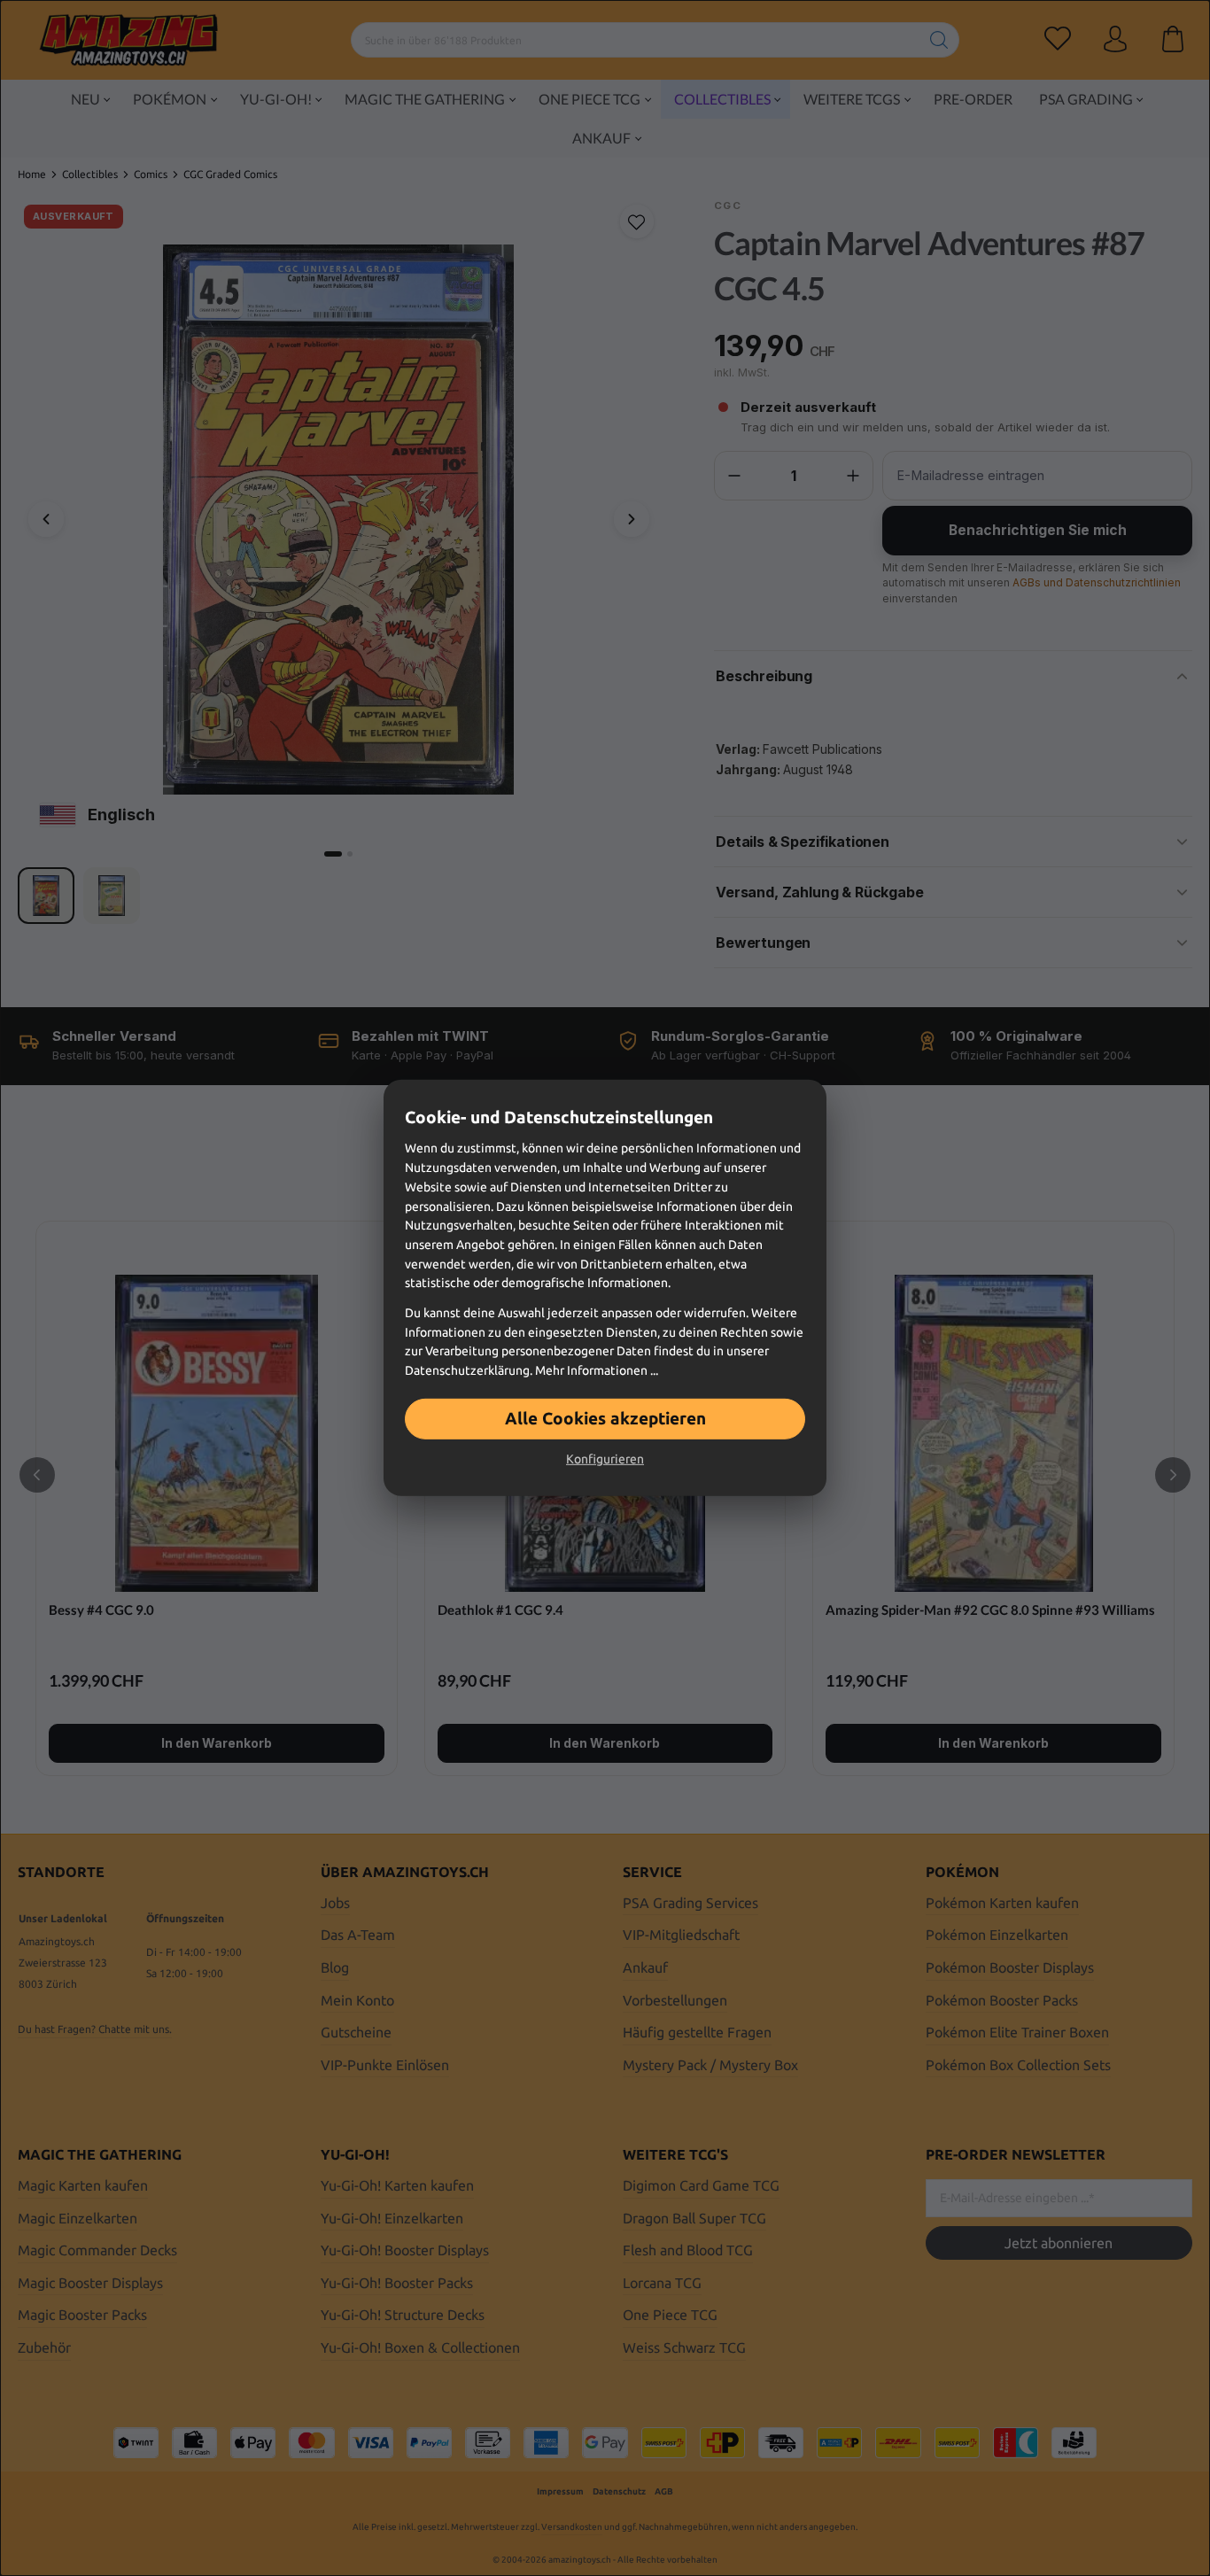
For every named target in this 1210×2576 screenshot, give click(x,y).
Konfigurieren (605, 1459)
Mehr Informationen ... (597, 1370)
